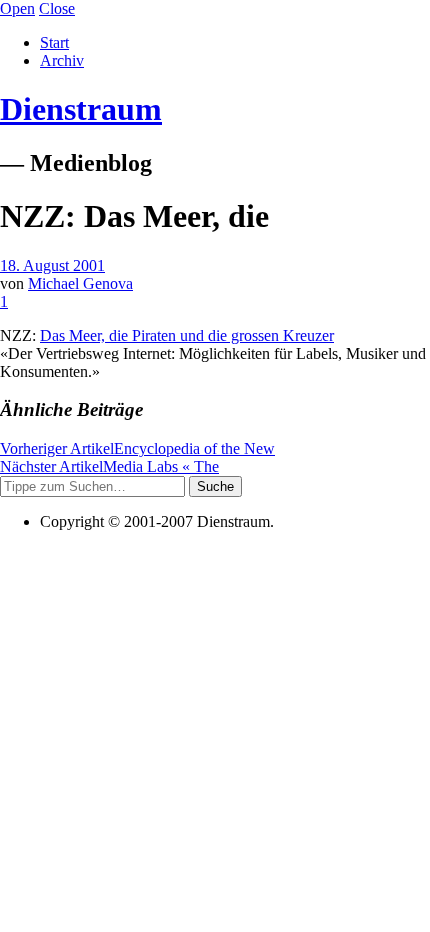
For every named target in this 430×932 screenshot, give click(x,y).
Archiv (62, 60)
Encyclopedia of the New (137, 448)
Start (54, 42)
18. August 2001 (52, 265)
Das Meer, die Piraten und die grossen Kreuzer (187, 335)
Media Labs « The (109, 466)
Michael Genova (80, 283)
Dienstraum (81, 109)
